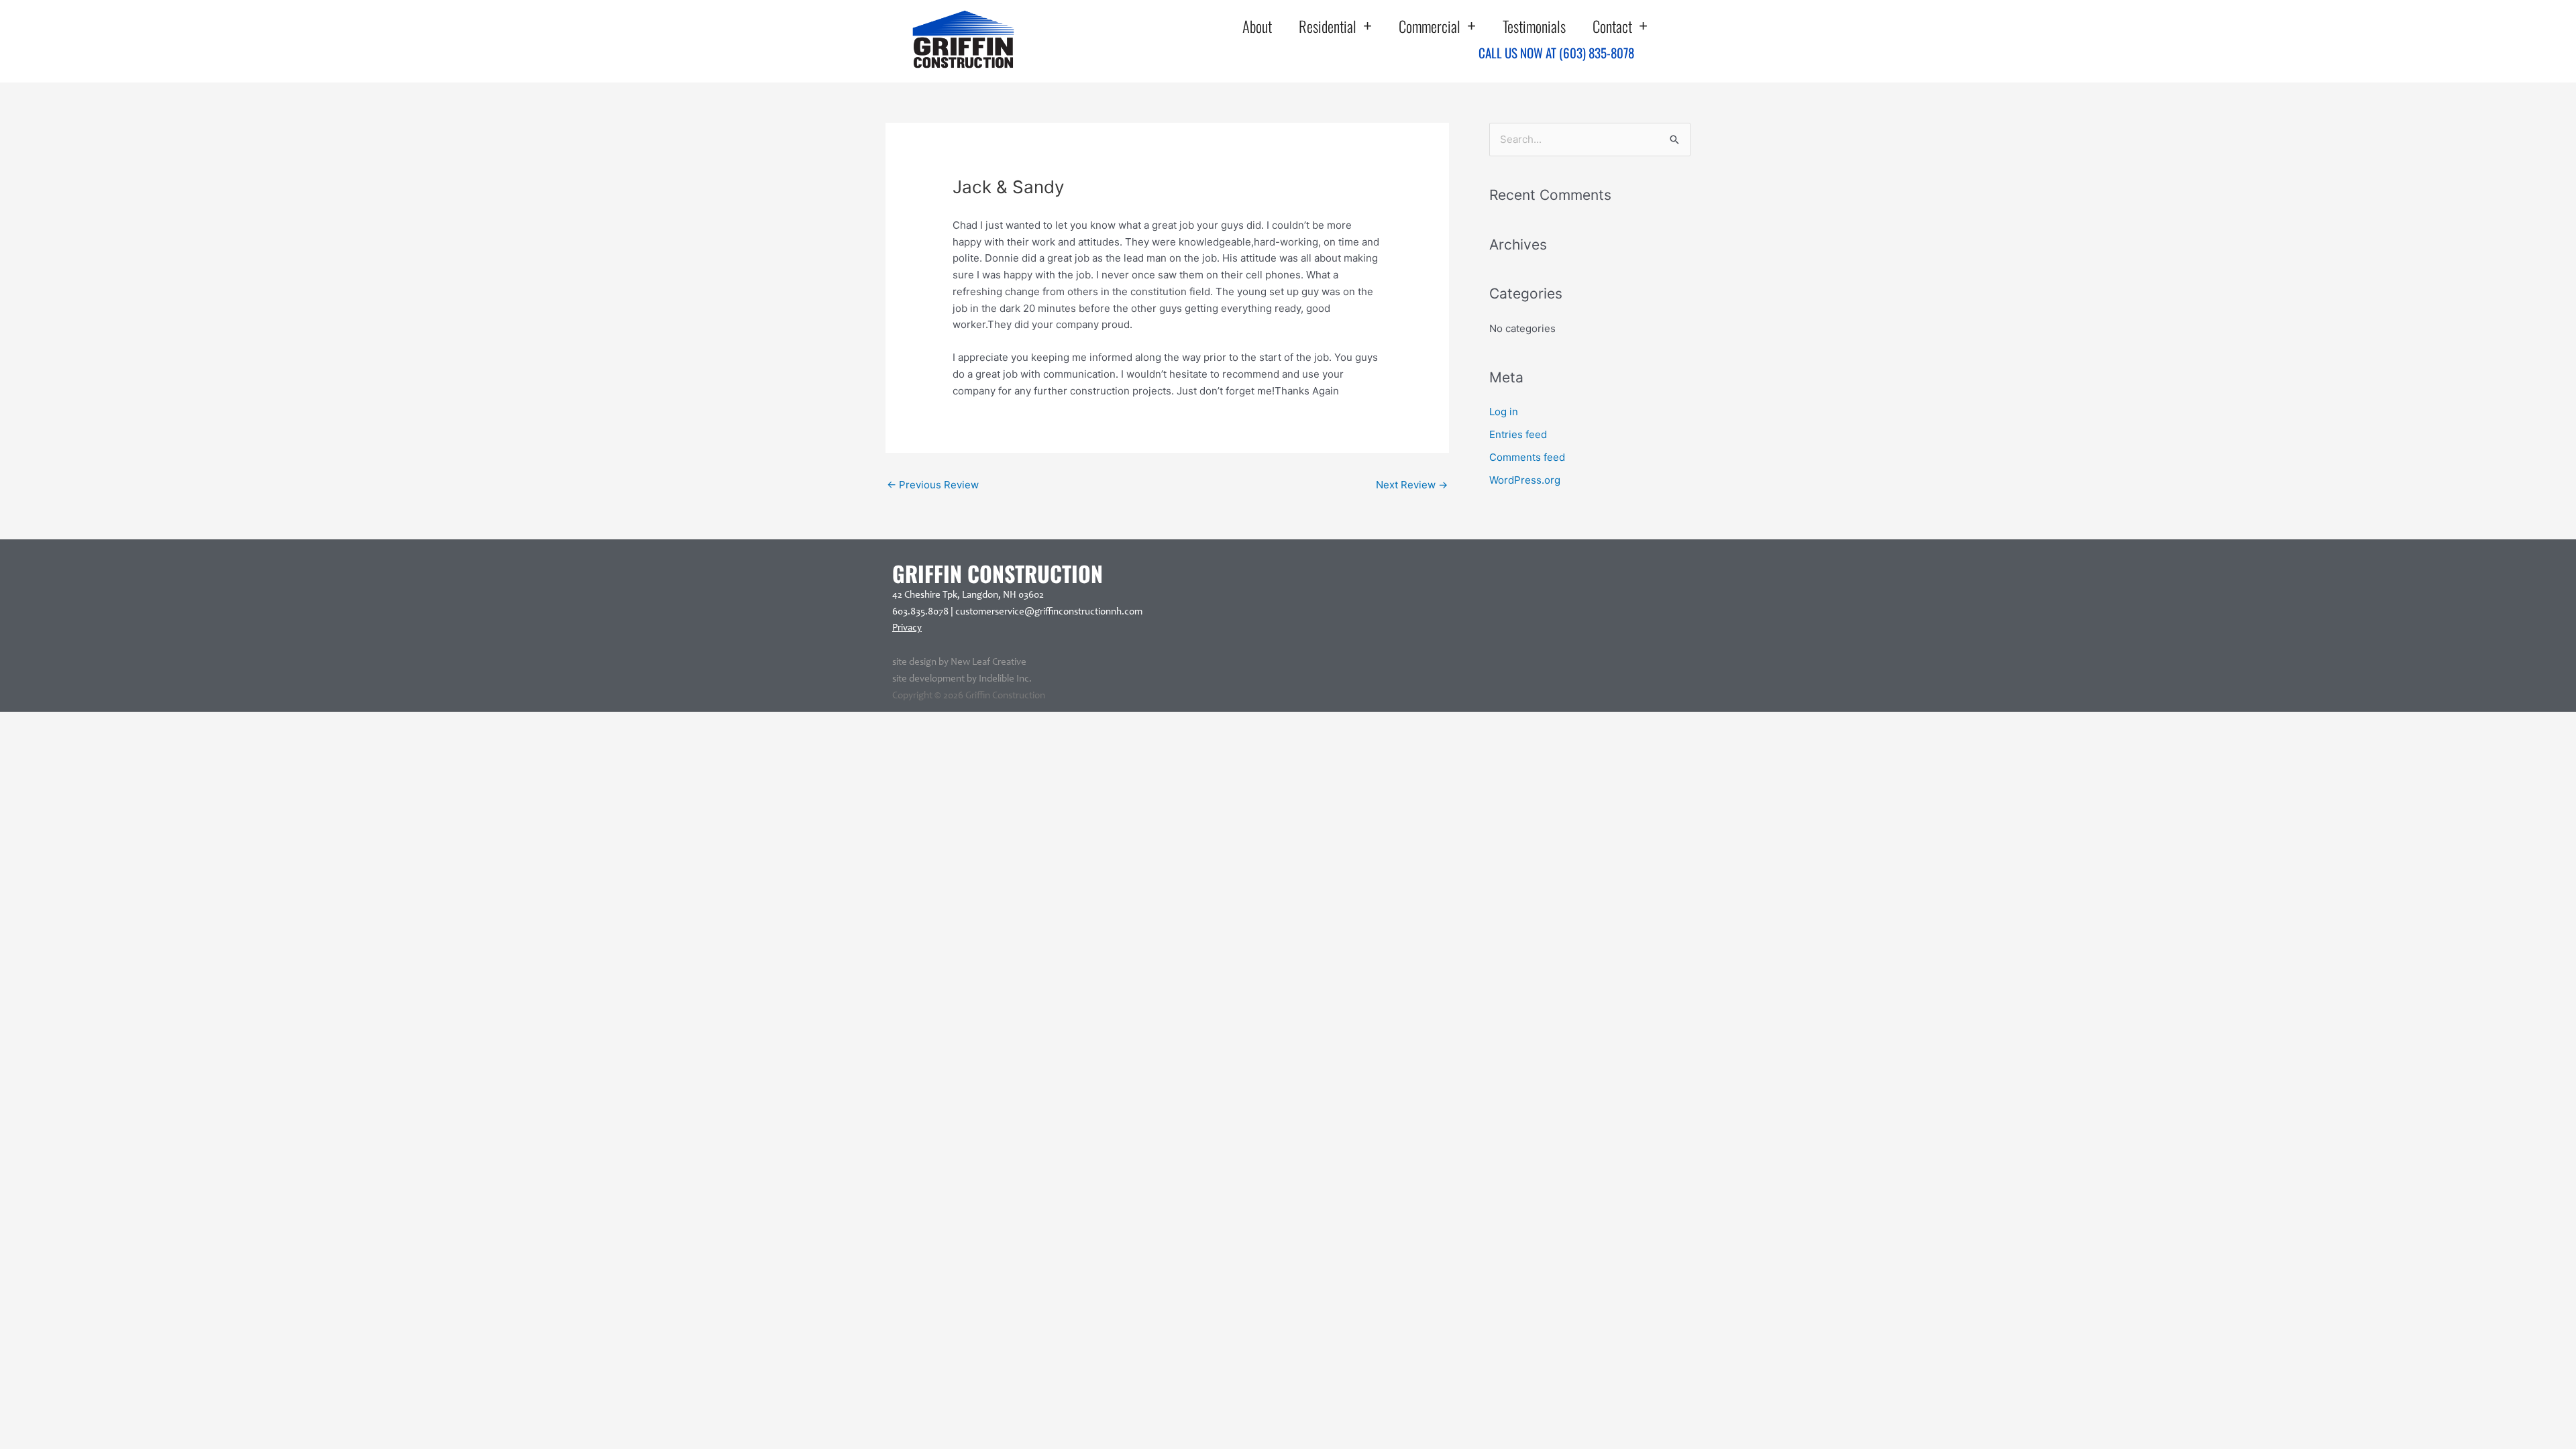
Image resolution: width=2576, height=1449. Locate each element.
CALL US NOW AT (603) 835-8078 (1556, 52)
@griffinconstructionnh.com (1083, 612)
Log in (1504, 412)
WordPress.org (1525, 480)
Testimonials (1534, 26)
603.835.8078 (920, 612)
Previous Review (933, 485)
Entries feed (1518, 434)
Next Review (1412, 485)
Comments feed (1527, 457)
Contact (1612, 26)
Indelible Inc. (1005, 679)
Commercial (1430, 26)
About (1257, 26)
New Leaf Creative (988, 662)
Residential (1328, 26)
